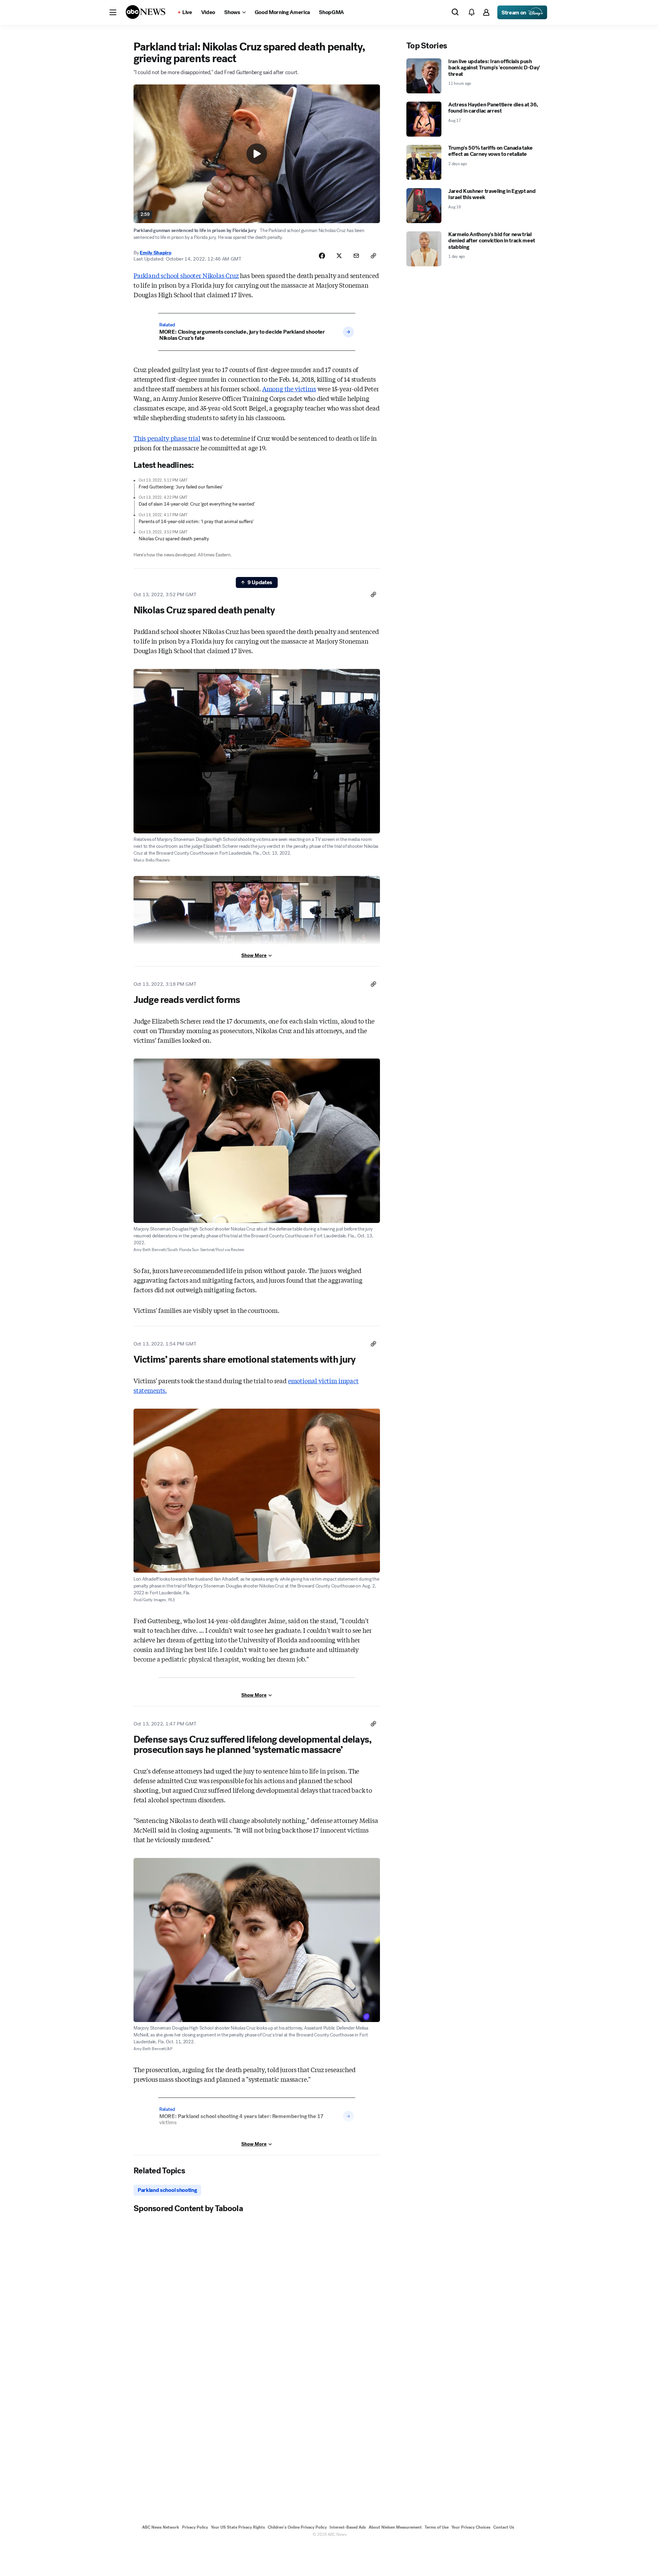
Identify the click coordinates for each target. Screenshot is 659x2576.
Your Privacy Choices (471, 2527)
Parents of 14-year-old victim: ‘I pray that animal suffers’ (196, 522)
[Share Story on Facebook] (322, 256)
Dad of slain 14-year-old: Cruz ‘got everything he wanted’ (197, 504)
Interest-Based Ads (348, 2527)
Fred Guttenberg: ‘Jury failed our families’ (181, 487)
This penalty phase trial (167, 438)
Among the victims (289, 389)
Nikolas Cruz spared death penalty (174, 539)
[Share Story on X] (339, 256)
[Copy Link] (373, 256)
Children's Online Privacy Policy (297, 2527)
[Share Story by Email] (356, 256)
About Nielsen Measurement (395, 2527)
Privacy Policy (195, 2527)
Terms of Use (437, 2527)
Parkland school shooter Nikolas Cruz (186, 275)
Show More (254, 955)
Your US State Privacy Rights (238, 2527)
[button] (113, 12)
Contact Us (504, 2527)
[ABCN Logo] (146, 12)
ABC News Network (161, 2527)
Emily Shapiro (155, 253)
